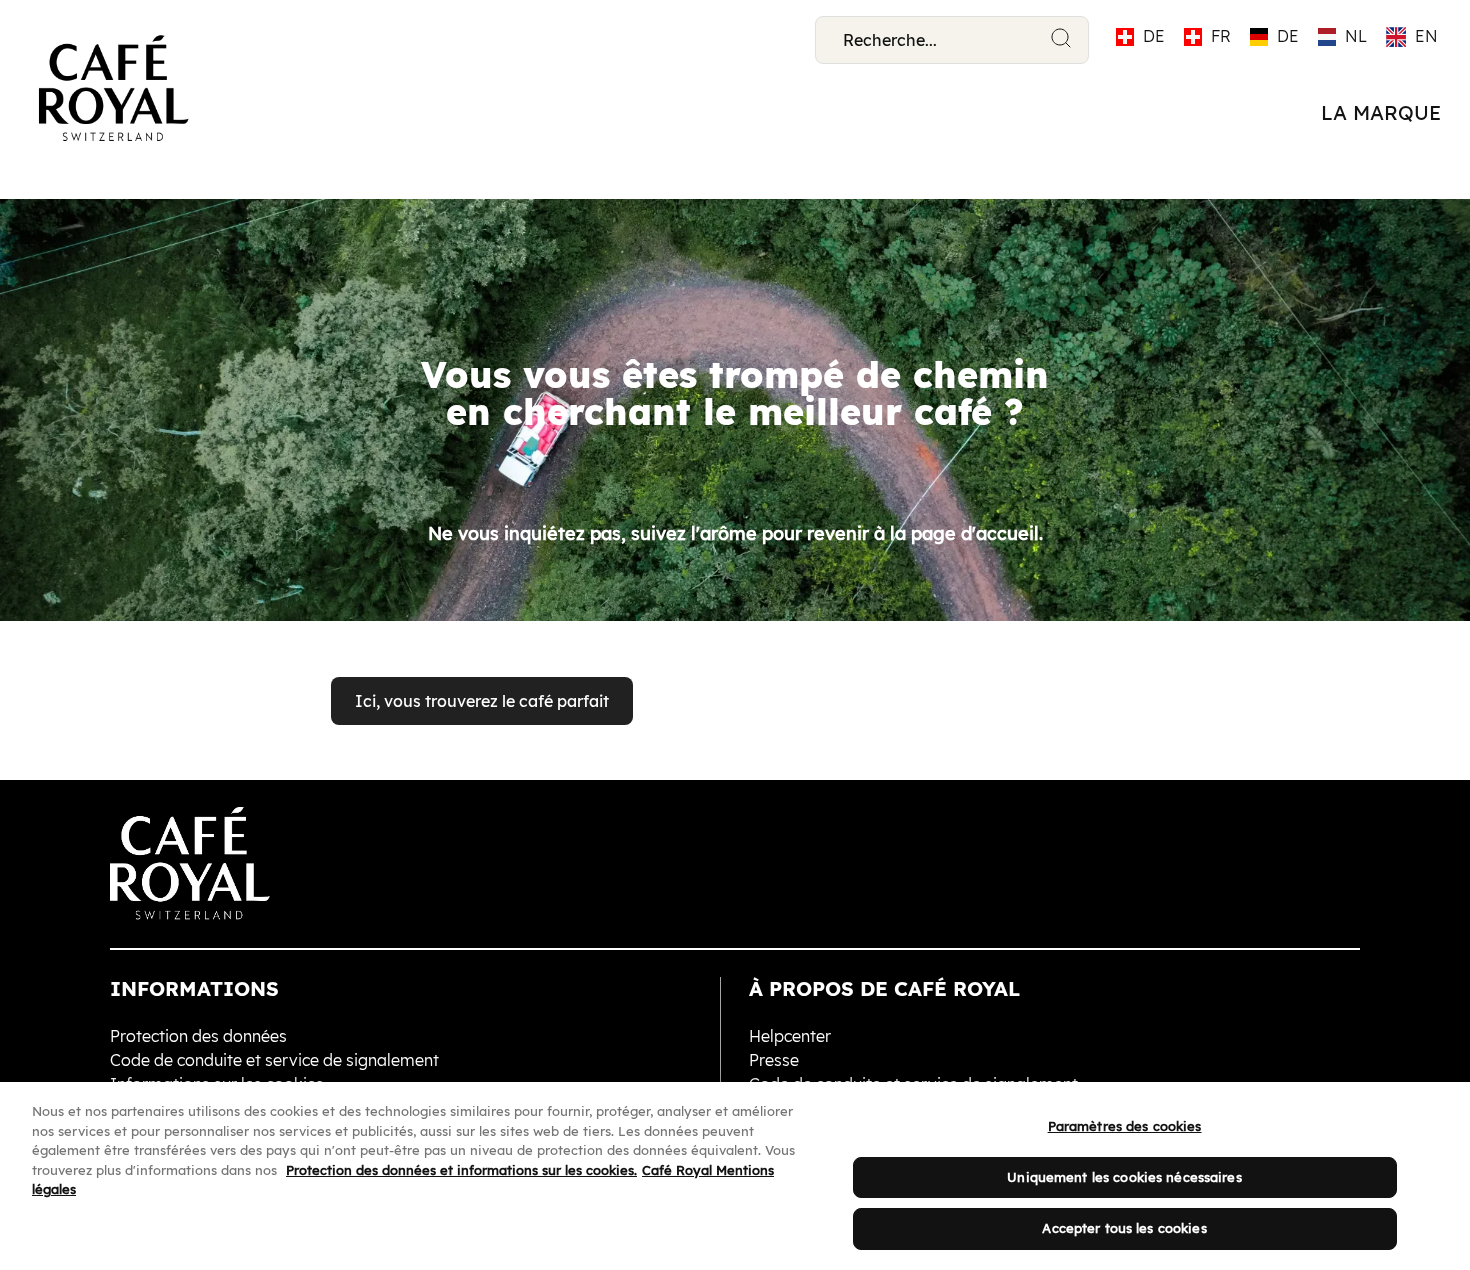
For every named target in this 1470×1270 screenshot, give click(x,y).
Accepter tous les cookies (1124, 1228)
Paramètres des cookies (1125, 1126)
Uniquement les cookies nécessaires (1124, 1177)
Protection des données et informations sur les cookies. (461, 1170)
